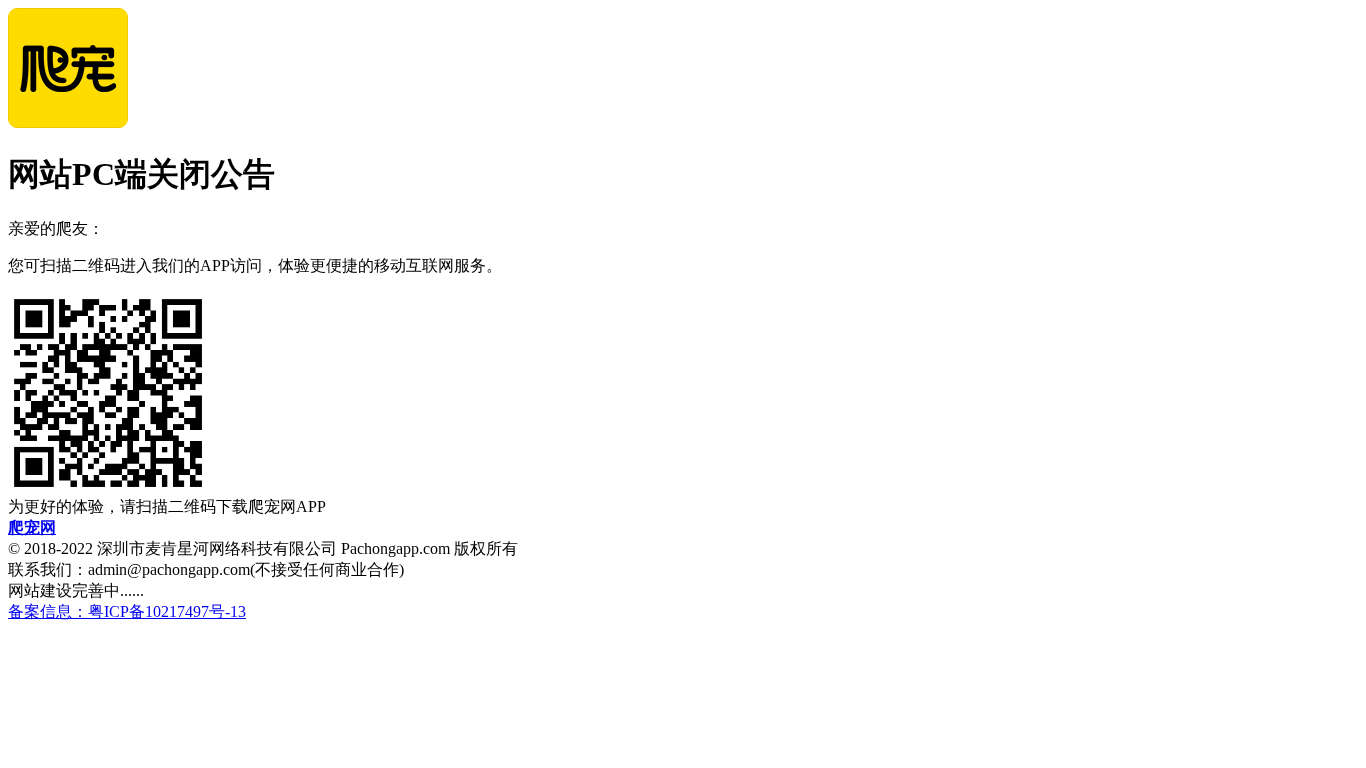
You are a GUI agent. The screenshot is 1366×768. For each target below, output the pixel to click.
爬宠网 (32, 527)
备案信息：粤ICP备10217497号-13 (127, 611)
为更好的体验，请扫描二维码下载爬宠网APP (167, 506)
